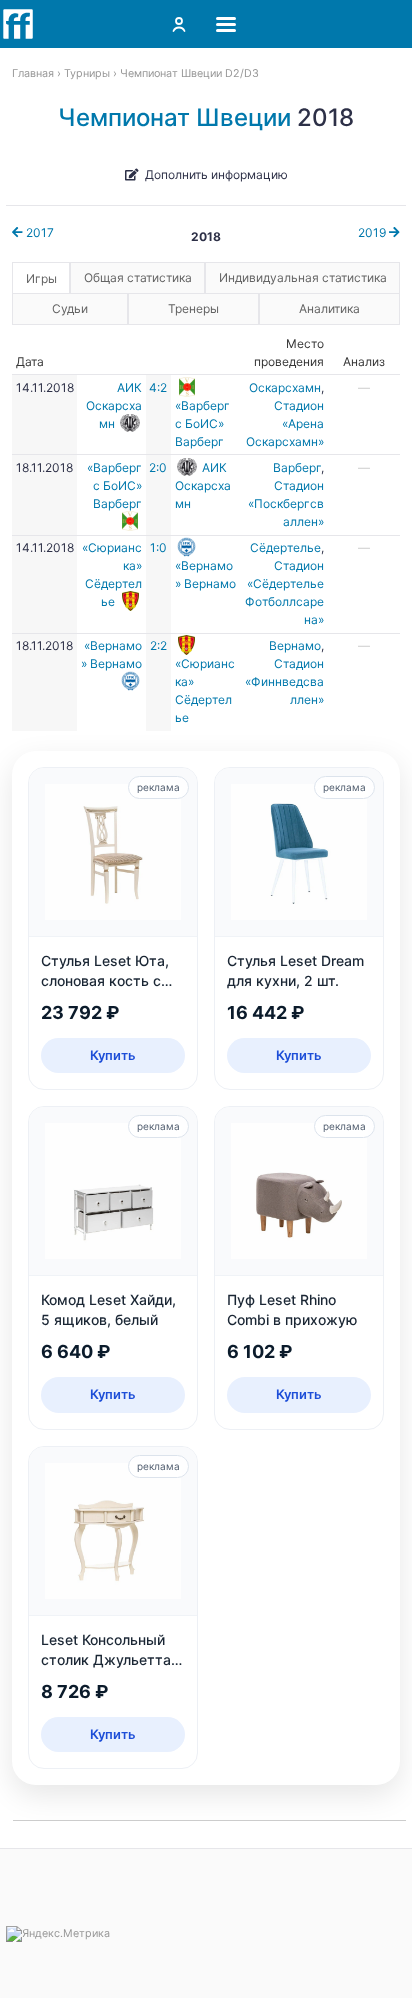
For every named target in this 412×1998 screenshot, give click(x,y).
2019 (373, 232)
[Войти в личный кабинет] (179, 24)
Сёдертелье (285, 547)
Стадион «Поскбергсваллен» (286, 503)
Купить (113, 1055)
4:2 (158, 387)
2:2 (158, 645)
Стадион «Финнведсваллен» (284, 681)
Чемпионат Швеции (174, 117)
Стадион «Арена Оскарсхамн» (285, 423)
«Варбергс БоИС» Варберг (202, 423)
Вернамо (295, 645)
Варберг (297, 467)
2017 (38, 232)
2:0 (158, 467)
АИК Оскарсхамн (114, 405)
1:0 (158, 547)
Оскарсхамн (285, 387)
